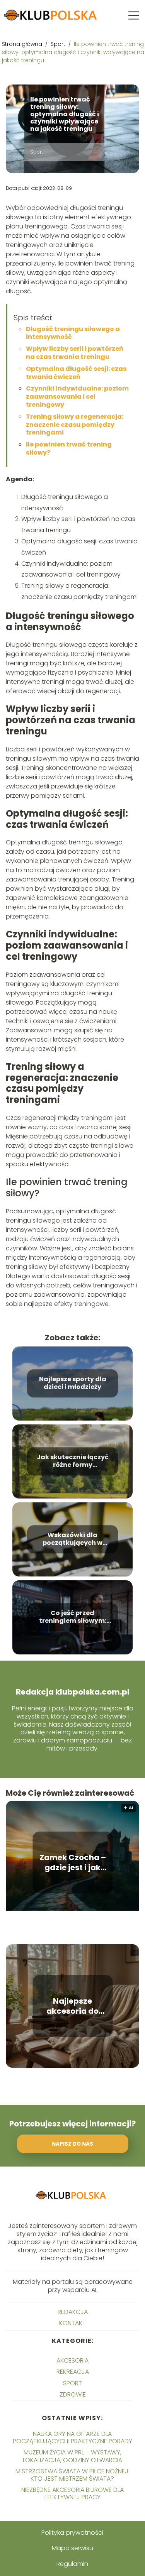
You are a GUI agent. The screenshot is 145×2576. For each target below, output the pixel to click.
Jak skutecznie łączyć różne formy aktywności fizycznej (73, 1461)
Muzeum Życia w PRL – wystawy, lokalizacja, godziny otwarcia (72, 2456)
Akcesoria (72, 2360)
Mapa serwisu (72, 2548)
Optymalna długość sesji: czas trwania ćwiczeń (76, 373)
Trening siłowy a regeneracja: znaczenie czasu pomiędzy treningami (75, 425)
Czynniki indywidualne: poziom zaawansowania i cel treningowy (77, 397)
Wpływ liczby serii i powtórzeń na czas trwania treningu (75, 353)
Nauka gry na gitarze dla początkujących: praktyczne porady (72, 2437)
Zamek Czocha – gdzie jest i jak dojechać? (73, 1862)
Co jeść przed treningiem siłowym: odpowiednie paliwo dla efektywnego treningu (73, 1617)
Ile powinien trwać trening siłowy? (69, 448)
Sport (59, 44)
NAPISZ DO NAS (72, 2144)
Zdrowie (73, 2394)
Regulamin (72, 2564)
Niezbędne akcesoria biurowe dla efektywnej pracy (72, 2493)
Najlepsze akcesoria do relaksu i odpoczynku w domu (73, 2006)
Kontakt (72, 2323)
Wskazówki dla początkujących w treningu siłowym (72, 1539)
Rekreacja (73, 2372)
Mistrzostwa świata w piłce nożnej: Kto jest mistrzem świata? (72, 2475)
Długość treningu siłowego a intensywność (73, 333)
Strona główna (23, 44)
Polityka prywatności (72, 2533)
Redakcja (73, 2312)
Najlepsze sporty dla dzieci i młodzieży (73, 1384)
